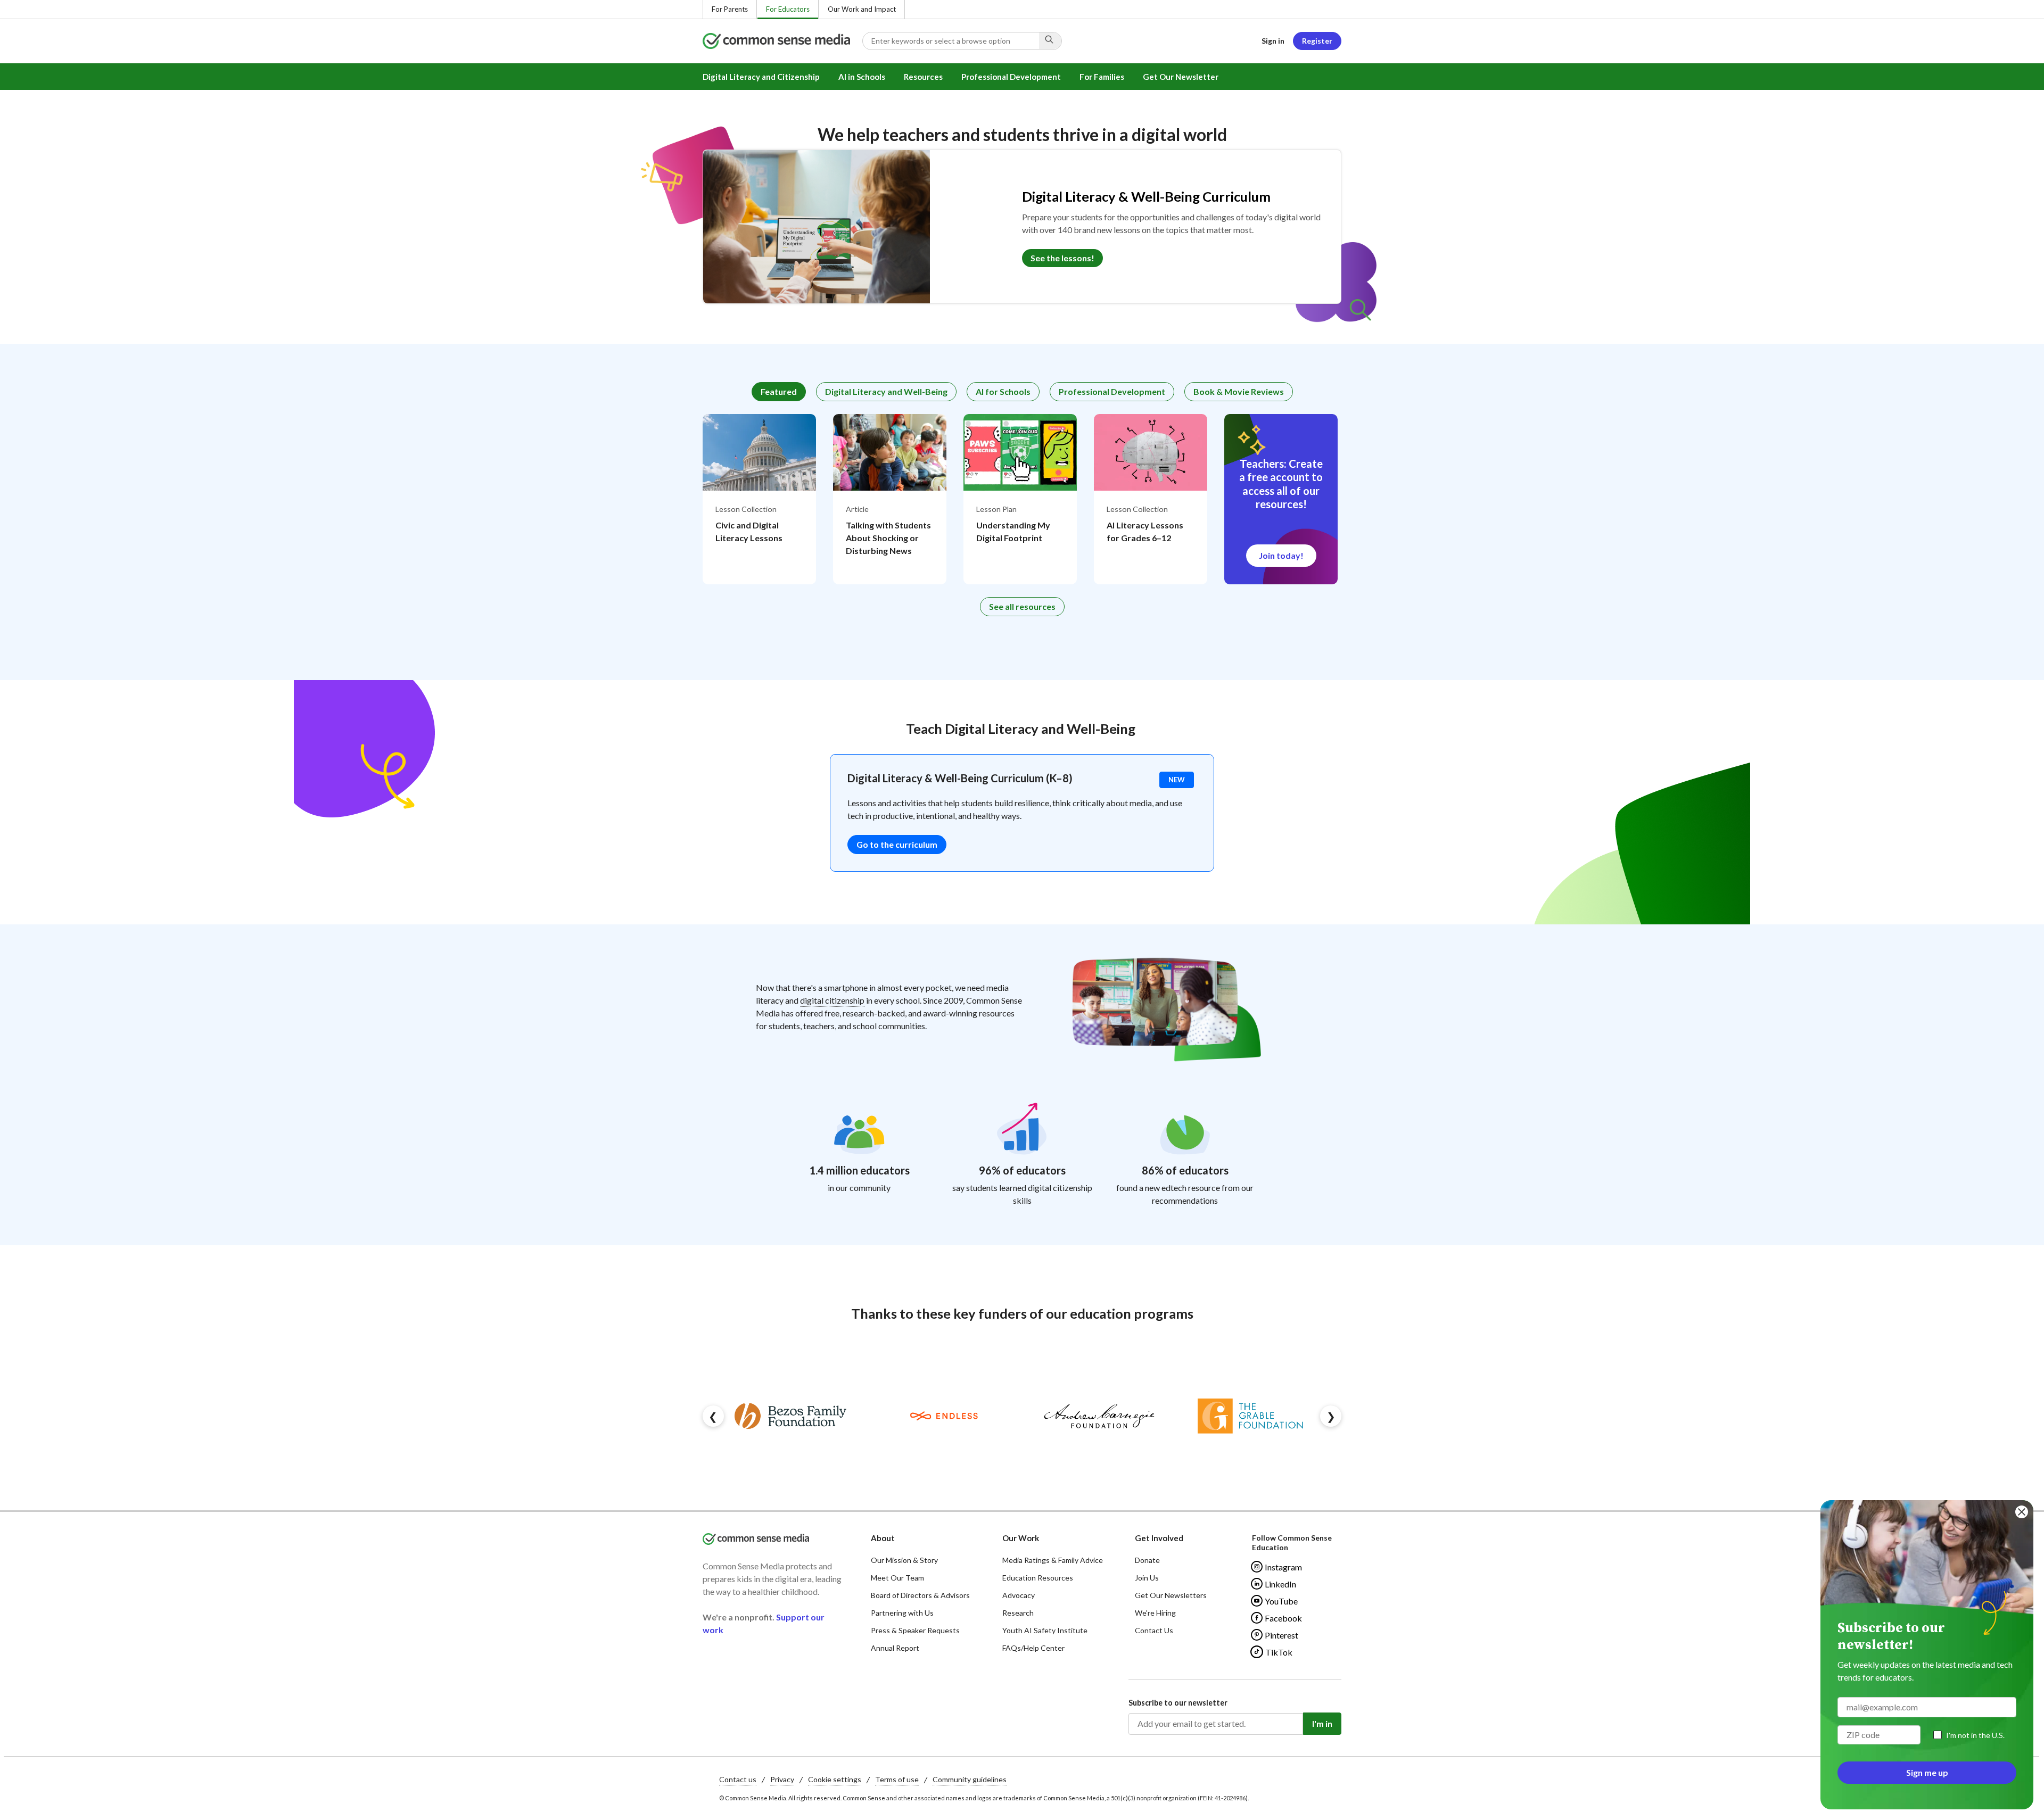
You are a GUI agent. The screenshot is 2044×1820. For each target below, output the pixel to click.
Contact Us (1154, 1630)
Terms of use (897, 1779)
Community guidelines (970, 1779)
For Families (1102, 77)
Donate (1147, 1560)
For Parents (730, 9)
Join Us (1147, 1578)
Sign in (1273, 41)
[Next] (1331, 1416)
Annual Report (895, 1648)
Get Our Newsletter (1181, 77)
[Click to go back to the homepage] (782, 41)
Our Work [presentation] (1021, 1538)
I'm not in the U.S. (1975, 1735)
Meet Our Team (897, 1578)
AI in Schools (862, 77)
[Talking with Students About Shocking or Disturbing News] (890, 499)
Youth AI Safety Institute (1045, 1630)
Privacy (782, 1779)
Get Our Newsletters (1171, 1595)
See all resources (1022, 606)
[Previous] (713, 1416)
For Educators (788, 9)
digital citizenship (832, 1000)
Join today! (1281, 555)
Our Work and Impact (862, 9)
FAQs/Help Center (1033, 1648)
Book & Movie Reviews (1239, 391)
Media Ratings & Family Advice (1053, 1560)
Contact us (738, 1779)
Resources (923, 77)
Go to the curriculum (897, 844)
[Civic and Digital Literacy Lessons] (759, 499)
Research (1018, 1613)
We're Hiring (1155, 1613)
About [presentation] (883, 1538)
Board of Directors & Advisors (920, 1595)
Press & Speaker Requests (915, 1630)
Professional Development (1011, 77)
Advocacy (1019, 1595)
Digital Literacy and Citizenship (761, 77)
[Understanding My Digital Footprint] (1020, 499)
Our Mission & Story (904, 1560)
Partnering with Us (902, 1613)
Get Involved (1159, 1538)
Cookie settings (835, 1779)
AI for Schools (1003, 391)
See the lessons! (1062, 258)
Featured (779, 391)
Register (1317, 41)
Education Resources (1038, 1578)
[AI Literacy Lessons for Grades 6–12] (1151, 499)
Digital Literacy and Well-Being (886, 391)
